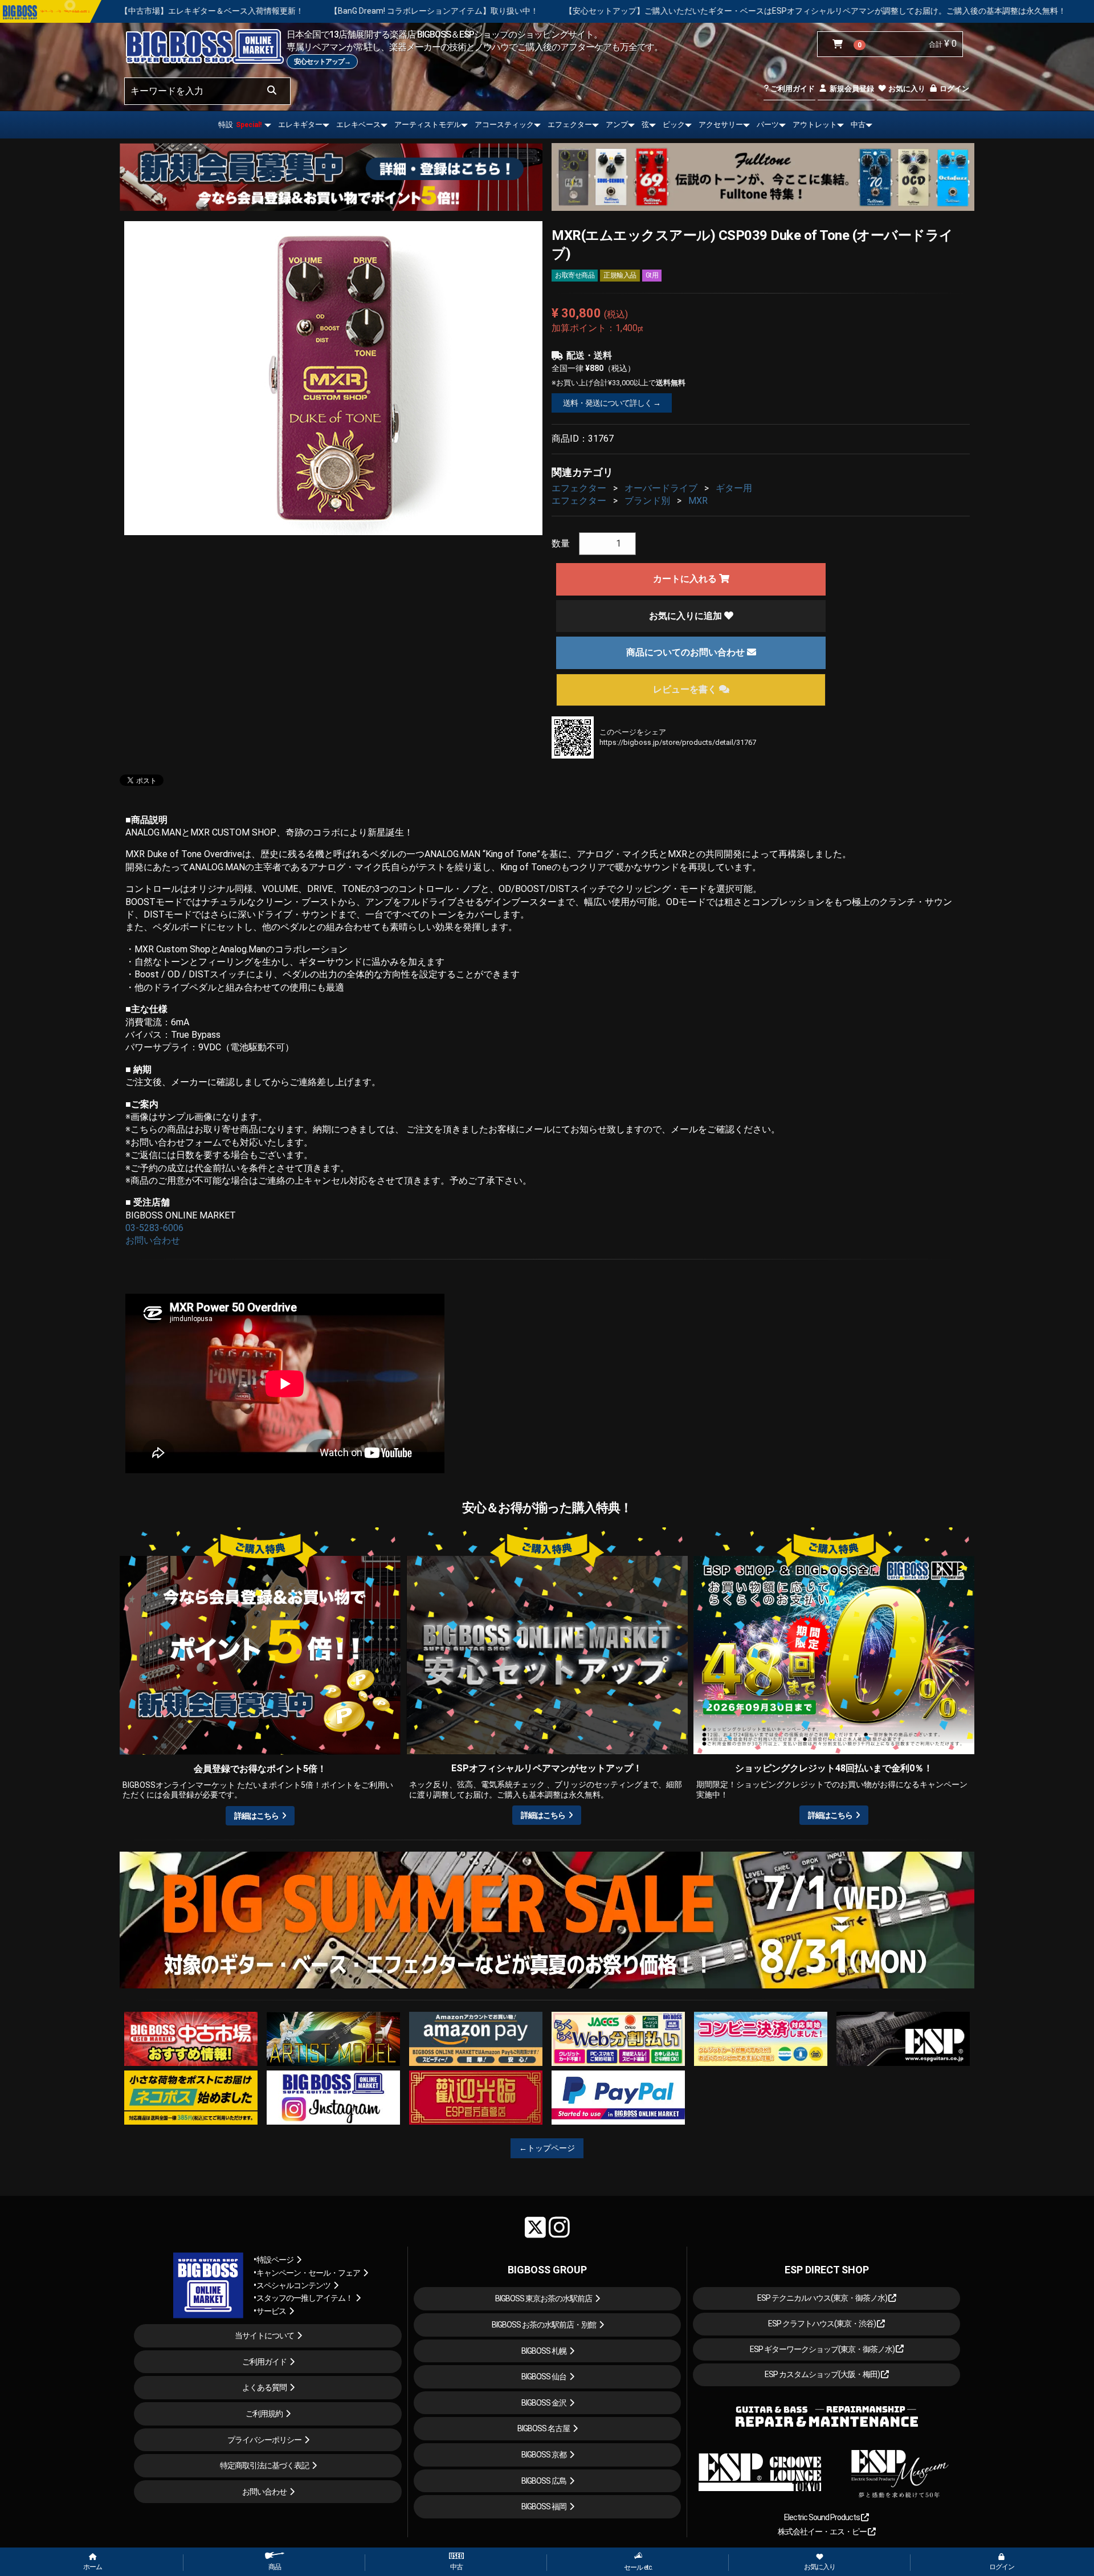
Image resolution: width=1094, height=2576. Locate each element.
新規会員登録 (851, 89)
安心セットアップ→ (322, 62)
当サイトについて (264, 2335)
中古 (858, 125)
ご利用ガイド (792, 89)
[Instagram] (559, 2227)
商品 (275, 2567)
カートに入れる (686, 579)
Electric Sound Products (822, 2517)
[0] (840, 44)
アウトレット (815, 125)
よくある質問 (264, 2387)
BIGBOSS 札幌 (544, 2351)
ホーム (93, 2567)
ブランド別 (647, 501)
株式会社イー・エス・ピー (823, 2532)
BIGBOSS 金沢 (544, 2403)
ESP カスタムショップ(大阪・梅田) (823, 2374)
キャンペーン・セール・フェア (308, 2273)
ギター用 (734, 488)
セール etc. (638, 2567)
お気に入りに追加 (687, 616)
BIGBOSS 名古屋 (544, 2428)
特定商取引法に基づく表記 (264, 2465)
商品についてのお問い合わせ (687, 652)
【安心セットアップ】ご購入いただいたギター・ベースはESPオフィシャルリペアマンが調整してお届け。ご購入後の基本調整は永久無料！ (541, 11)
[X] (535, 2227)
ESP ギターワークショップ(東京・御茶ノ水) (823, 2349)
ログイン (954, 89)
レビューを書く (686, 689)
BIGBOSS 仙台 (544, 2377)
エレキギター (300, 125)
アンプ (617, 125)
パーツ (768, 125)
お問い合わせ (153, 1240)
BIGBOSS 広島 (544, 2481)
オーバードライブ (661, 488)
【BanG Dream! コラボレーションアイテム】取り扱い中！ (160, 11)
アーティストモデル (428, 125)
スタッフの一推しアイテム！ (305, 2298)
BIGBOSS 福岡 (544, 2506)
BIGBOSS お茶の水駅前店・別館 (544, 2325)
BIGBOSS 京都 (544, 2455)
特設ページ (275, 2260)
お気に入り (906, 89)
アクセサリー (721, 125)
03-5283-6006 (154, 1228)
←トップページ (547, 2148)
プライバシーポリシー (264, 2440)
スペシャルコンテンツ (293, 2285)
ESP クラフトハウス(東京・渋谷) (822, 2324)
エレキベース (358, 125)
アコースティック (504, 125)
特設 (240, 125)
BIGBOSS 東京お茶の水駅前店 (544, 2298)
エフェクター (570, 125)
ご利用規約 (264, 2414)
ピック (674, 125)
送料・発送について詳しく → (612, 403)
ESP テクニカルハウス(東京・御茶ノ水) (823, 2298)
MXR (698, 501)
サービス (271, 2311)
